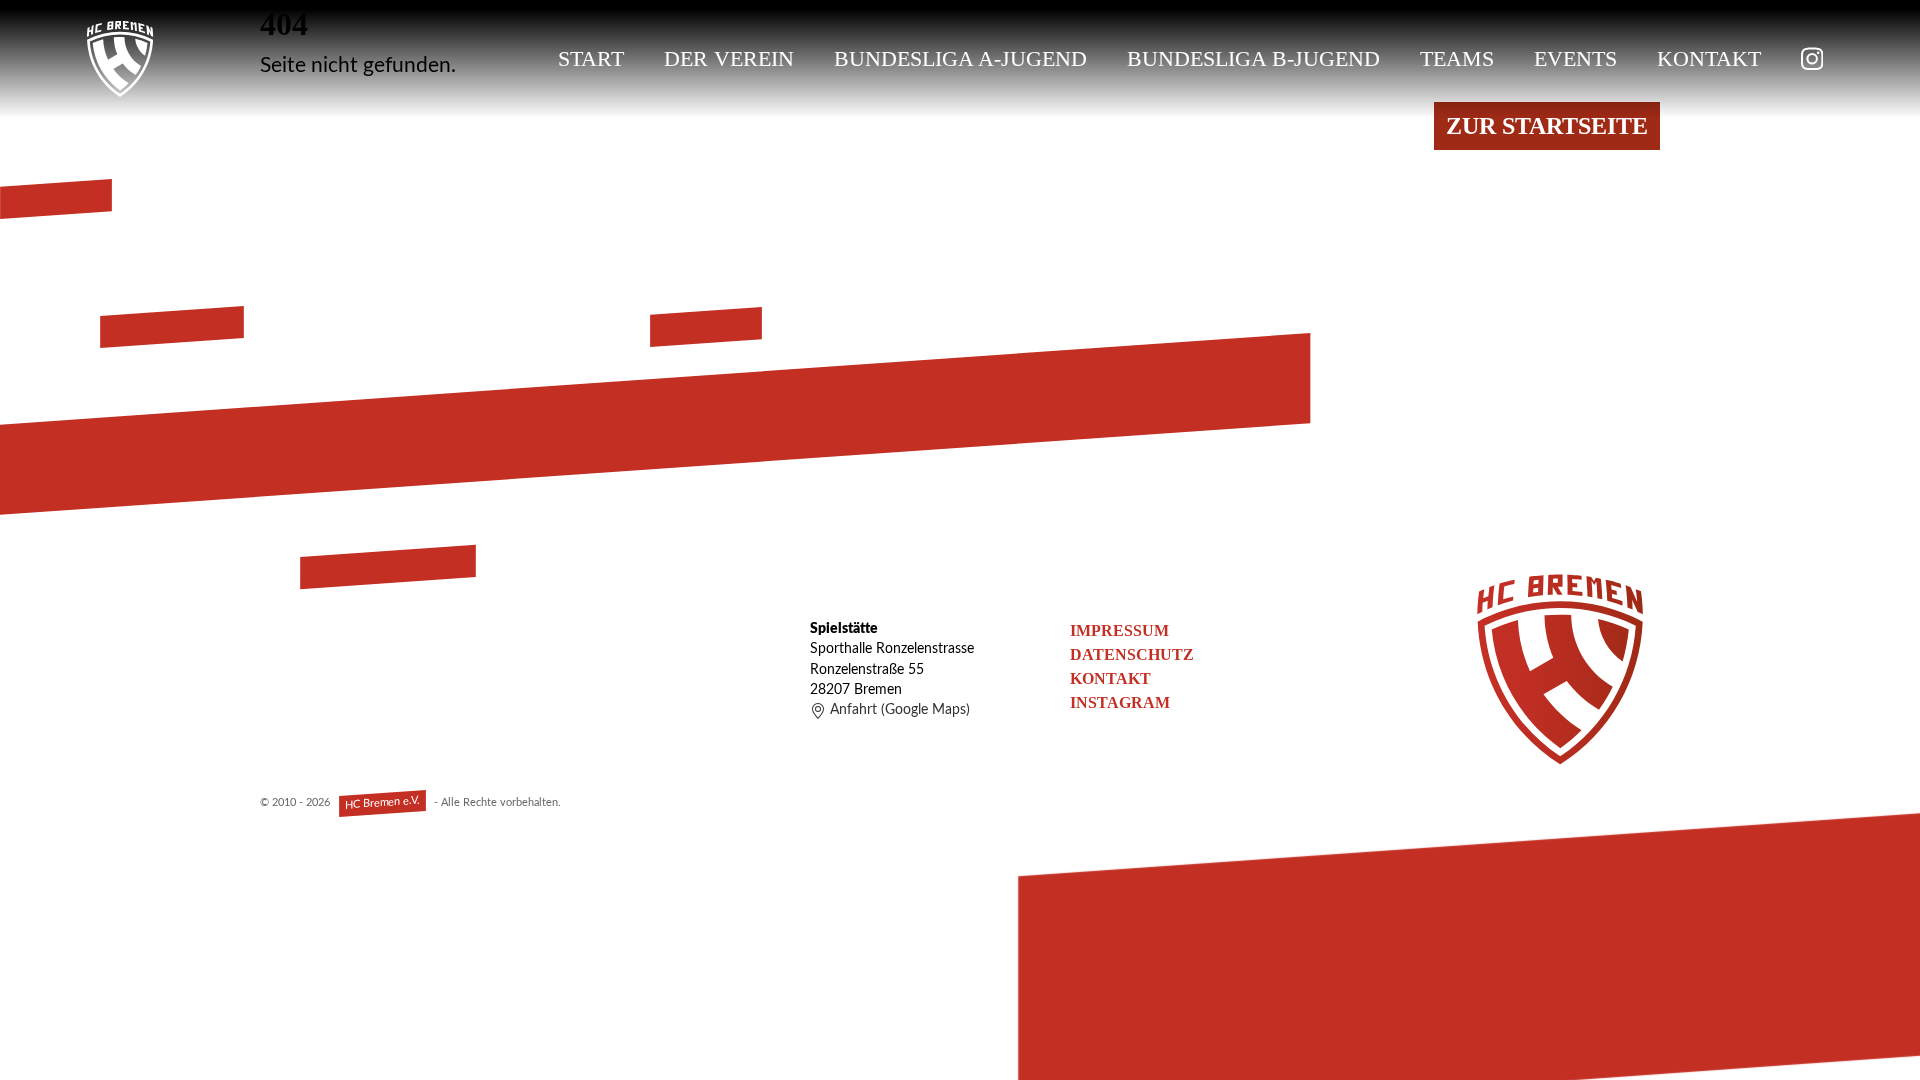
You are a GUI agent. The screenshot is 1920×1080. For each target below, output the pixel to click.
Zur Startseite (1547, 126)
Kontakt (1709, 58)
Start (591, 58)
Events (1575, 58)
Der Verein (729, 58)
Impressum (1119, 630)
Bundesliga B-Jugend (1253, 58)
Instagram (1120, 702)
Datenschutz (1132, 654)
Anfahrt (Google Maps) (900, 710)
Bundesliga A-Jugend (960, 58)
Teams (1457, 58)
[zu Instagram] (1812, 59)
